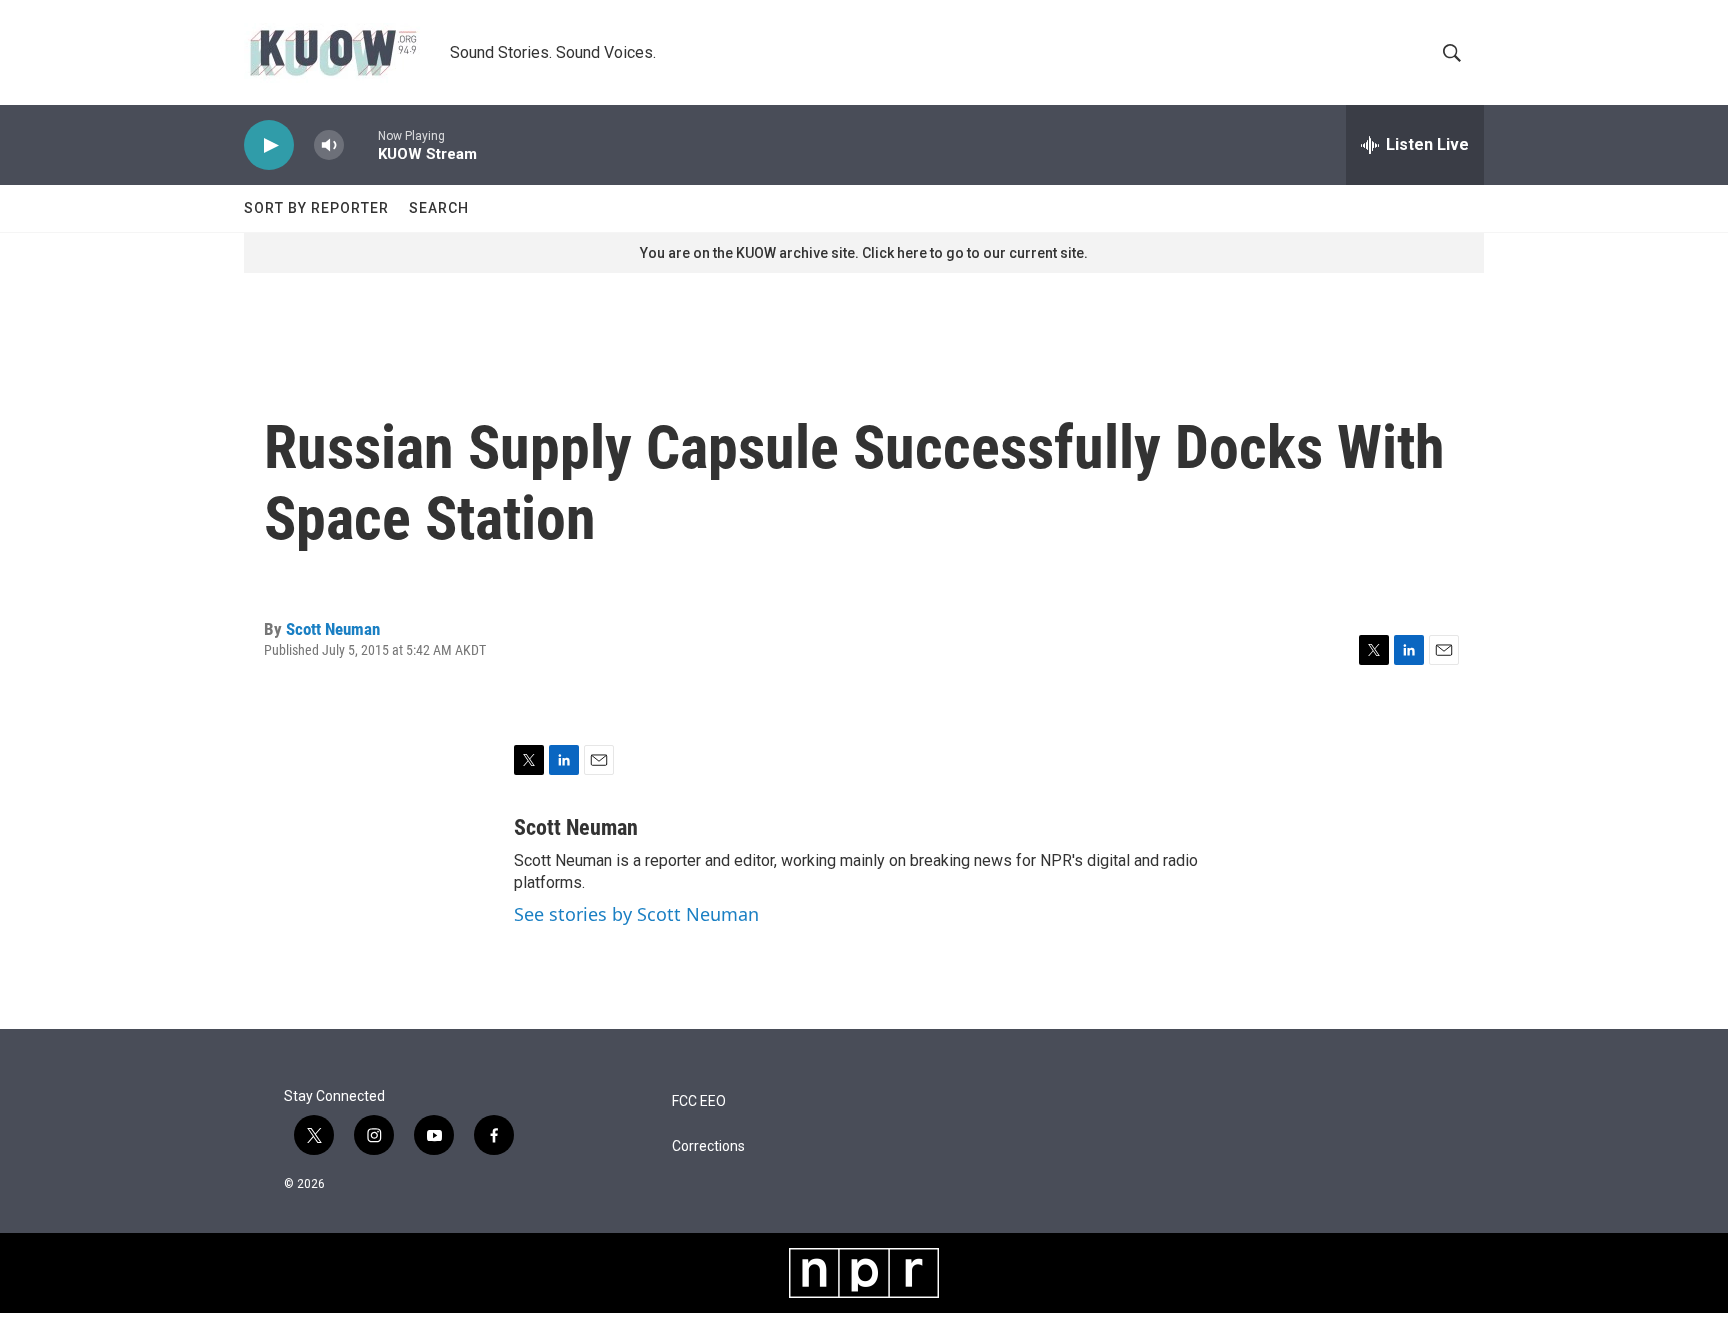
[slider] (361, 144)
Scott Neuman (333, 629)
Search (439, 208)
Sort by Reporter (316, 208)
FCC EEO (699, 1101)
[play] (269, 145)
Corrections (708, 1146)
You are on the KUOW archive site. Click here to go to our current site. (864, 253)
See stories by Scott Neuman (636, 914)
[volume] (329, 145)
